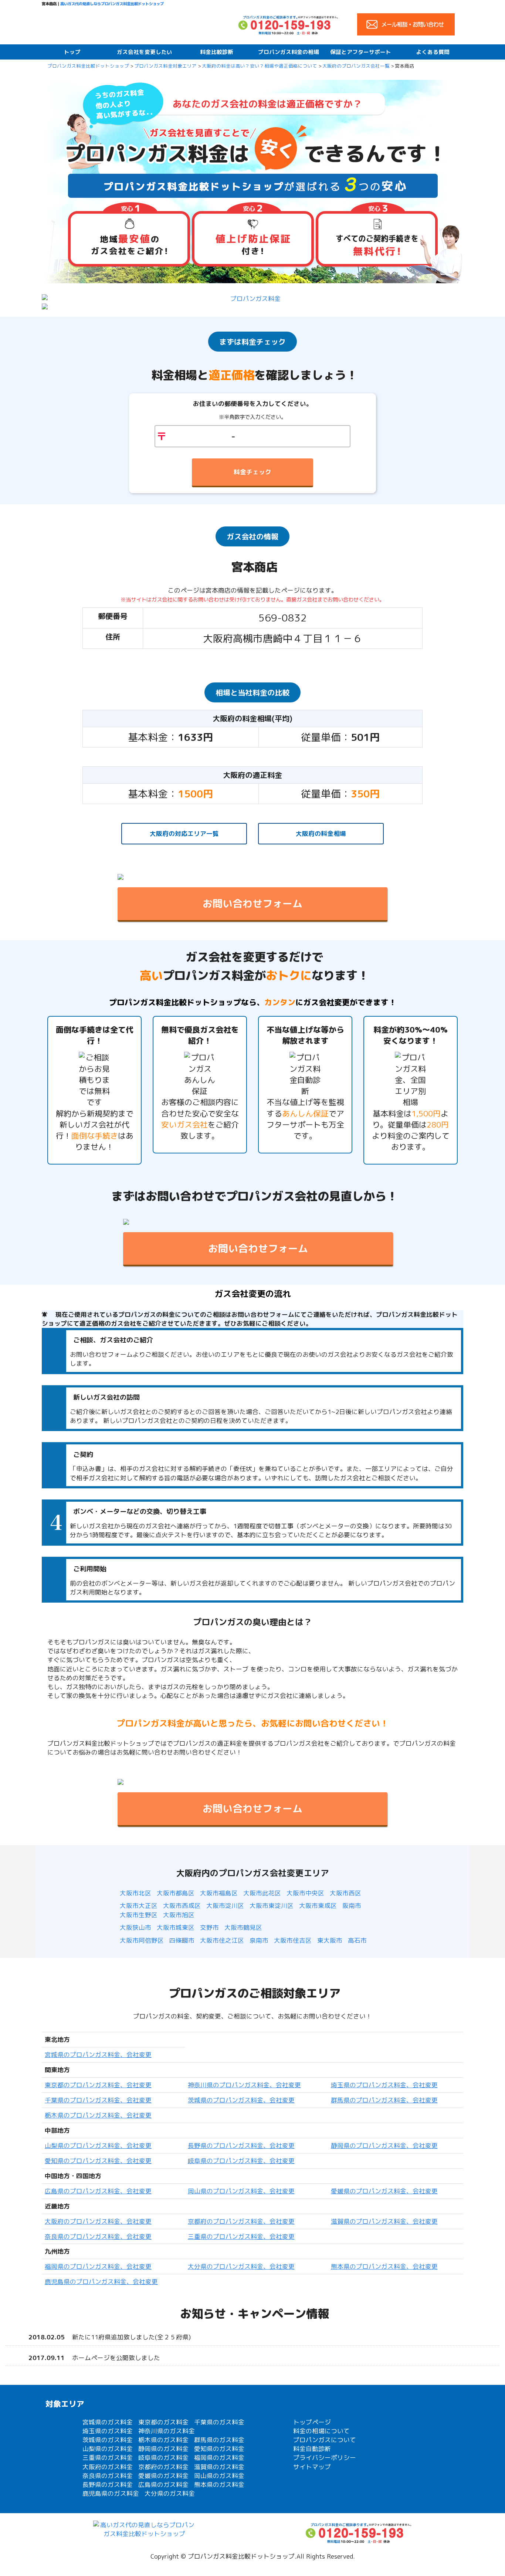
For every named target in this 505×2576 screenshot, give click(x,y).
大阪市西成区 (182, 1906)
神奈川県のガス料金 (167, 2431)
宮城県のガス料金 (108, 2422)
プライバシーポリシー (325, 2458)
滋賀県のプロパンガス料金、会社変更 (384, 2221)
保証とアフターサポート (361, 52)
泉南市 (259, 1940)
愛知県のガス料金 (219, 2449)
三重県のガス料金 (108, 2458)
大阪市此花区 (262, 1893)
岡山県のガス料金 (219, 2476)
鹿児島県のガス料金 (111, 2493)
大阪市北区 (135, 1893)
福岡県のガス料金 (219, 2458)
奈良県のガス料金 (108, 2476)
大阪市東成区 (318, 1906)
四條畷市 (182, 1940)
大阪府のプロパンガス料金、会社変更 (98, 2221)
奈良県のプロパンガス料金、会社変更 (98, 2236)
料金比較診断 (217, 52)
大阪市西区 (345, 1893)
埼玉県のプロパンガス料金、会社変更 (384, 2085)
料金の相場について (321, 2431)
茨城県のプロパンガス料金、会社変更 (241, 2100)
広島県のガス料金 (163, 2485)
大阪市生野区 (139, 1915)
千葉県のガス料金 (219, 2422)
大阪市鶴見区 (243, 1927)
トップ (72, 52)
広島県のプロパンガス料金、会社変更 (98, 2191)
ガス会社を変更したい (145, 52)
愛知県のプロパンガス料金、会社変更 (98, 2161)
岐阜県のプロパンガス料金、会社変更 (241, 2161)
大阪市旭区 (179, 1915)
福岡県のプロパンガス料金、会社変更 (98, 2266)
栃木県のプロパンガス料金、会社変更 (98, 2115)
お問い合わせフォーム (253, 904)
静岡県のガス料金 (163, 2449)
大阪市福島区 (219, 1893)
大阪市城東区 (176, 1927)
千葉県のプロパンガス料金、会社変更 (98, 2100)
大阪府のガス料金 (108, 2467)
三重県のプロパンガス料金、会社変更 (241, 2236)
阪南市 (352, 1906)
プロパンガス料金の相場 (289, 52)
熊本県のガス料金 (219, 2485)
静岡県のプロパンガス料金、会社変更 (384, 2145)
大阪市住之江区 (222, 1940)
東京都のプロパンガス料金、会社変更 (98, 2085)
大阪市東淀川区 (272, 1906)
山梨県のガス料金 (108, 2449)
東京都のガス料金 (163, 2422)
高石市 (357, 1940)
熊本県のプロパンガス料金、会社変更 (384, 2266)
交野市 (209, 1927)
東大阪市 (330, 1940)
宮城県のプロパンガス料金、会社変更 (98, 2055)
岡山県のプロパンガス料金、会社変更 (241, 2191)
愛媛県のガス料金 (163, 2476)
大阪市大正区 (139, 1906)
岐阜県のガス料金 (163, 2458)
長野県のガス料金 (108, 2485)
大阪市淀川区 (225, 1906)
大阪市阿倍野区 (142, 1940)
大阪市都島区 (176, 1893)
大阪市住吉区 (293, 1940)
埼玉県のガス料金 (108, 2431)
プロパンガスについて (325, 2440)
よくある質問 (433, 52)
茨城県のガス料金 (108, 2440)
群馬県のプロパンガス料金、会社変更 (384, 2100)
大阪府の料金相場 (321, 833)
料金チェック (253, 472)
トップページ (312, 2422)
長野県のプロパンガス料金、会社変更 (241, 2145)
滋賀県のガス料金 (219, 2467)
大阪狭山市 (135, 1927)
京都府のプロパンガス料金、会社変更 (241, 2221)
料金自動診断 (312, 2449)
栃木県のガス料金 (163, 2440)
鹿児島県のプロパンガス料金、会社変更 (101, 2282)
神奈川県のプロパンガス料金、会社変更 (244, 2085)
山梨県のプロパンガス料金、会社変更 (98, 2145)
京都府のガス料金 (163, 2467)
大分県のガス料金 (170, 2493)
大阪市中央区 (305, 1893)
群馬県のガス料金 (219, 2440)
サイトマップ (312, 2467)
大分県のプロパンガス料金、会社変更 (241, 2266)
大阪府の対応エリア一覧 (184, 833)
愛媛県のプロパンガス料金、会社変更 (384, 2191)
